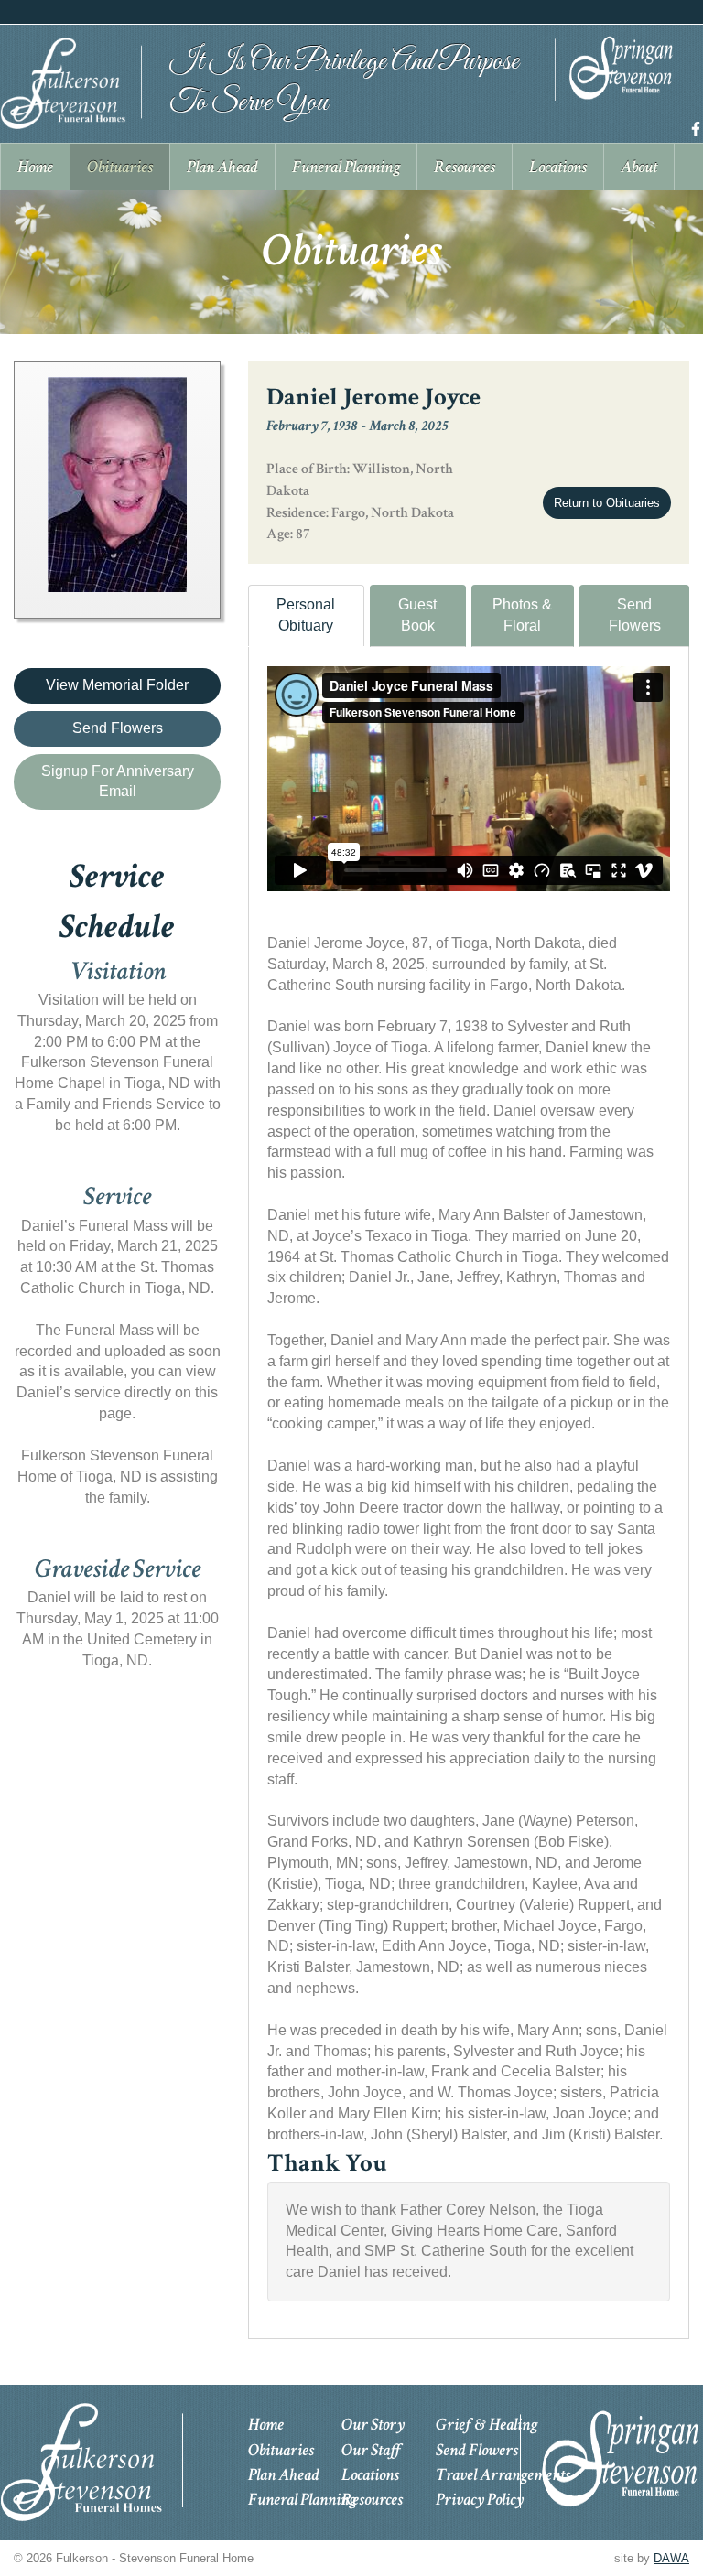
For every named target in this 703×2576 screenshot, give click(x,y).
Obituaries (281, 2450)
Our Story (373, 2425)
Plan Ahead (284, 2475)
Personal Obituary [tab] (306, 615)
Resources (372, 2500)
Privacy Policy (480, 2500)
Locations (370, 2475)
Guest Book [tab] (417, 615)
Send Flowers (635, 615)
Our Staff (371, 2450)
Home (266, 2425)
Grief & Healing (487, 2425)
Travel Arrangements (503, 2475)
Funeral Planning (302, 2500)
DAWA (671, 2558)
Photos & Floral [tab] (522, 615)
